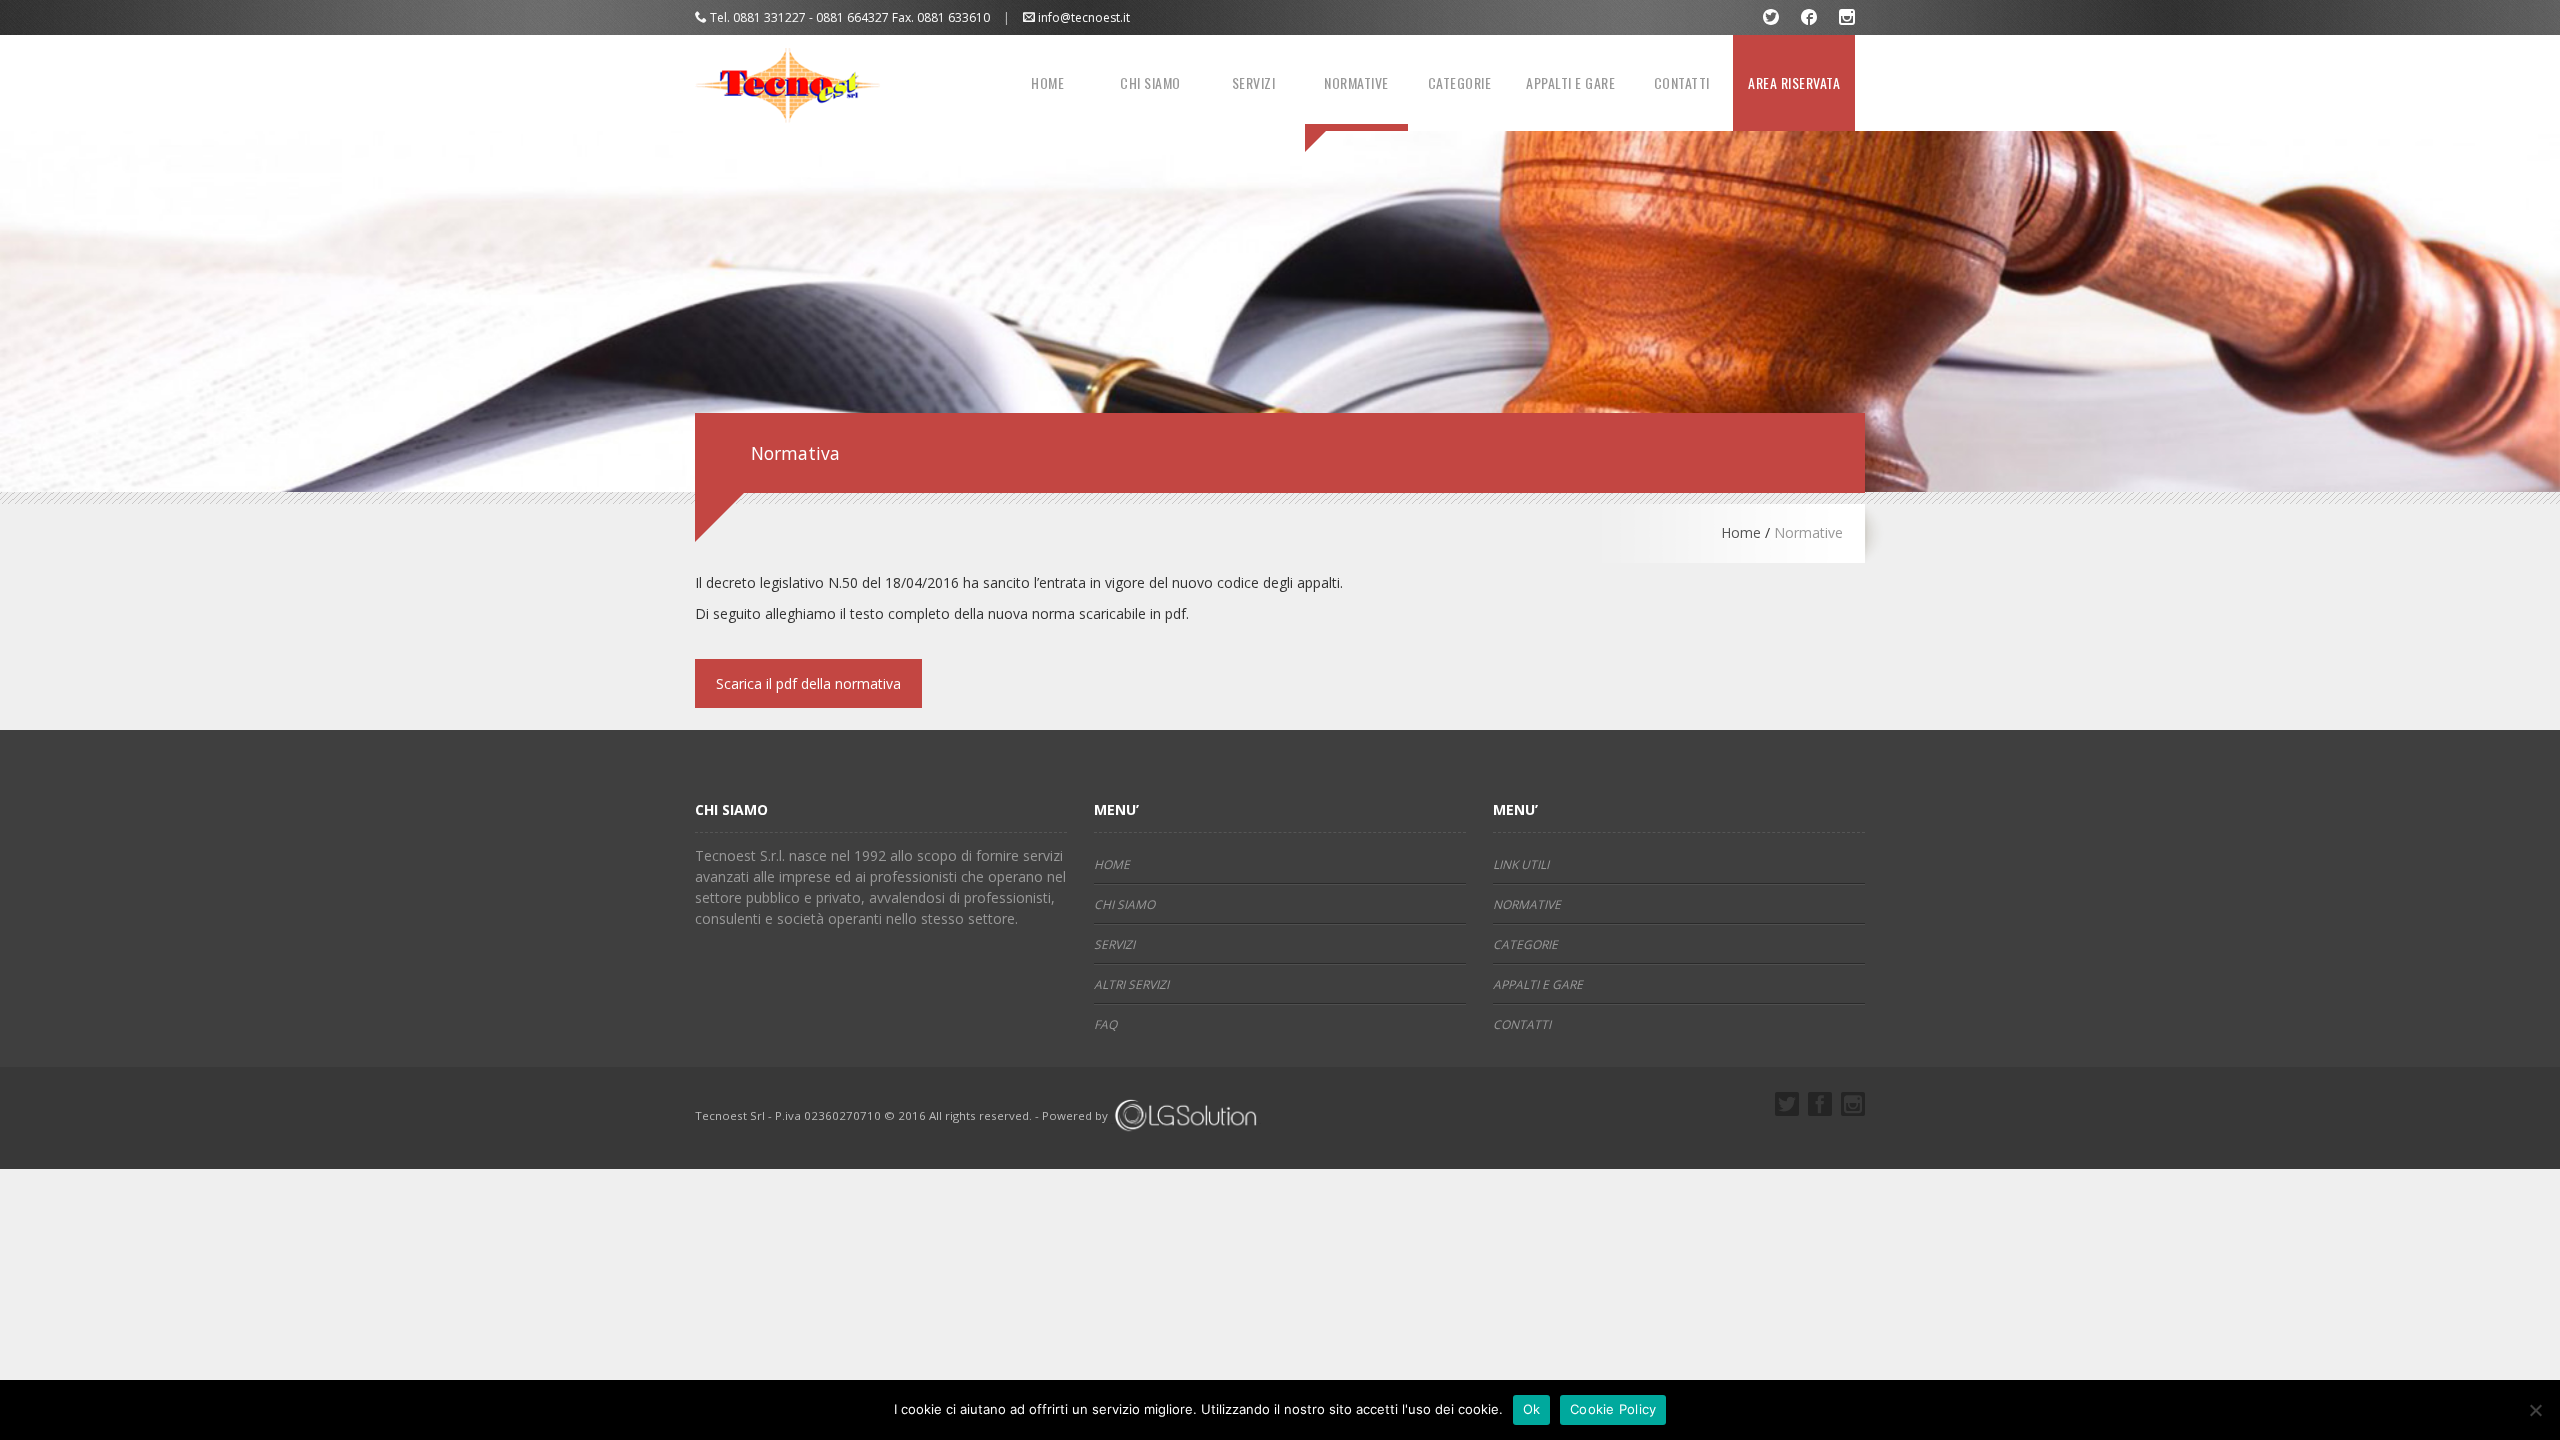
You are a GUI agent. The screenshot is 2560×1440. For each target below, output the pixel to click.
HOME (1047, 82)
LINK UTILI (1521, 864)
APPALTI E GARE (1570, 82)
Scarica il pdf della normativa (808, 683)
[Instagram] (1847, 17)
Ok (1532, 1409)
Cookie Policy (1613, 1409)
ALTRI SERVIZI (1131, 984)
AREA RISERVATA (1794, 82)
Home (1741, 532)
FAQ (1105, 1024)
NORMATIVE (1356, 82)
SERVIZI (1254, 82)
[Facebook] (1809, 17)
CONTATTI (1682, 82)
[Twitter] (1771, 17)
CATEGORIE (1460, 82)
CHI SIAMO (1150, 82)
